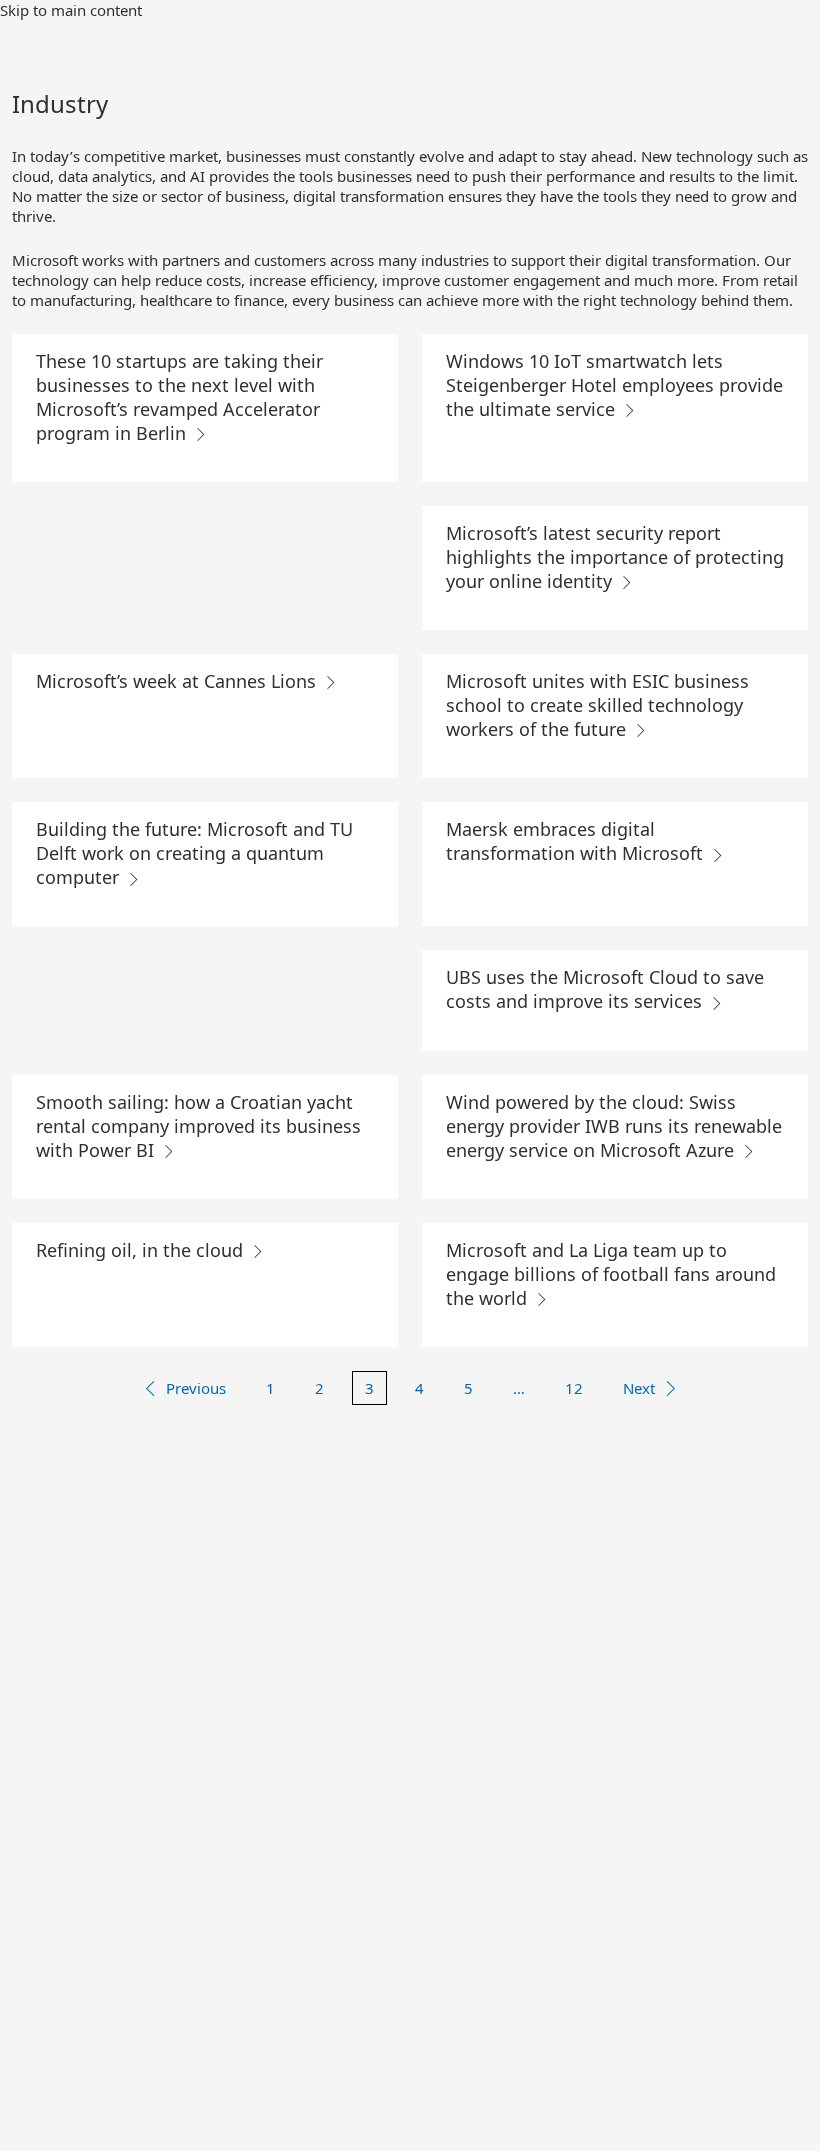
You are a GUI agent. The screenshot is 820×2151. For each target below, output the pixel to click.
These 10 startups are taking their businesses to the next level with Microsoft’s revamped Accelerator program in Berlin (179, 397)
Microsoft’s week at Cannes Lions (178, 681)
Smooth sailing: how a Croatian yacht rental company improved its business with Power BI (198, 1126)
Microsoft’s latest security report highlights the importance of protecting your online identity (615, 557)
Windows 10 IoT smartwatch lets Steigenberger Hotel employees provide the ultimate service (614, 385)
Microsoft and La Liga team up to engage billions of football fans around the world (611, 1274)
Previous (196, 1388)
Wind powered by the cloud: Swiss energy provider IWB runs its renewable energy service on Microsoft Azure (614, 1126)
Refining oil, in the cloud (142, 1250)
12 (574, 1388)
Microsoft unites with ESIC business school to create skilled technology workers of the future (597, 705)
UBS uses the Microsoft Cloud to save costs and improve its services (605, 989)
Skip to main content (71, 10)
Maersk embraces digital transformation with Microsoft (577, 841)
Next (639, 1388)
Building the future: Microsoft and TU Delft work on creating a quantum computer (194, 853)
